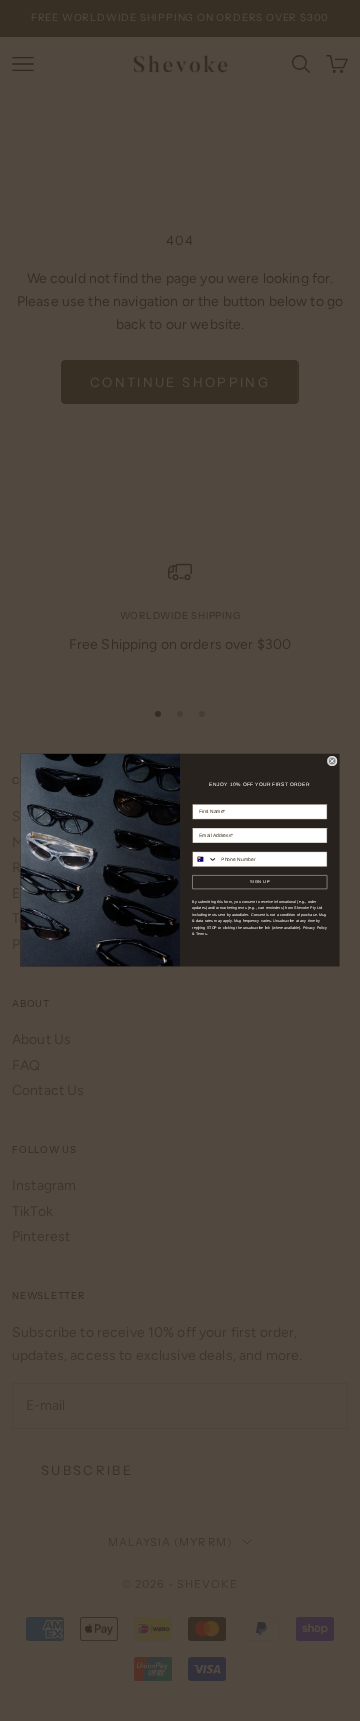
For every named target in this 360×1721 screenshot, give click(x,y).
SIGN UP (260, 882)
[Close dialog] (332, 761)
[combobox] (205, 859)
